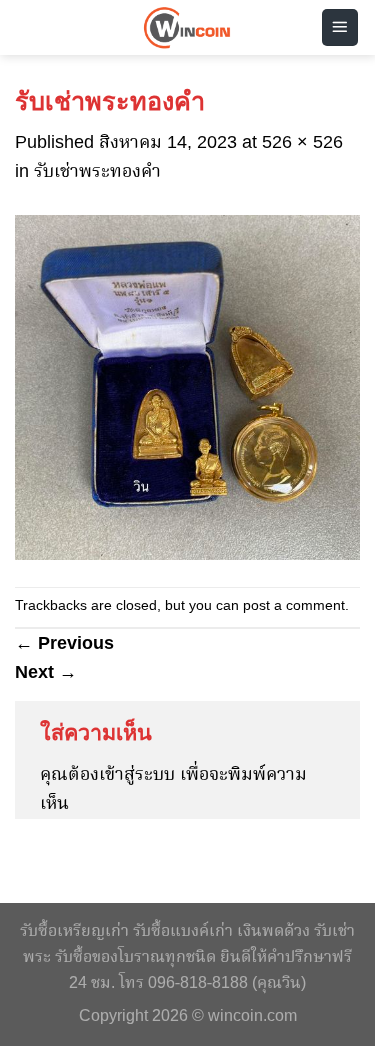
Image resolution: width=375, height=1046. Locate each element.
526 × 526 (302, 143)
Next (46, 672)
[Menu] (340, 27)
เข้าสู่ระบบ (137, 775)
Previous (64, 643)
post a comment (294, 606)
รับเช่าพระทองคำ (97, 172)
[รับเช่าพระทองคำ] (187, 387)
